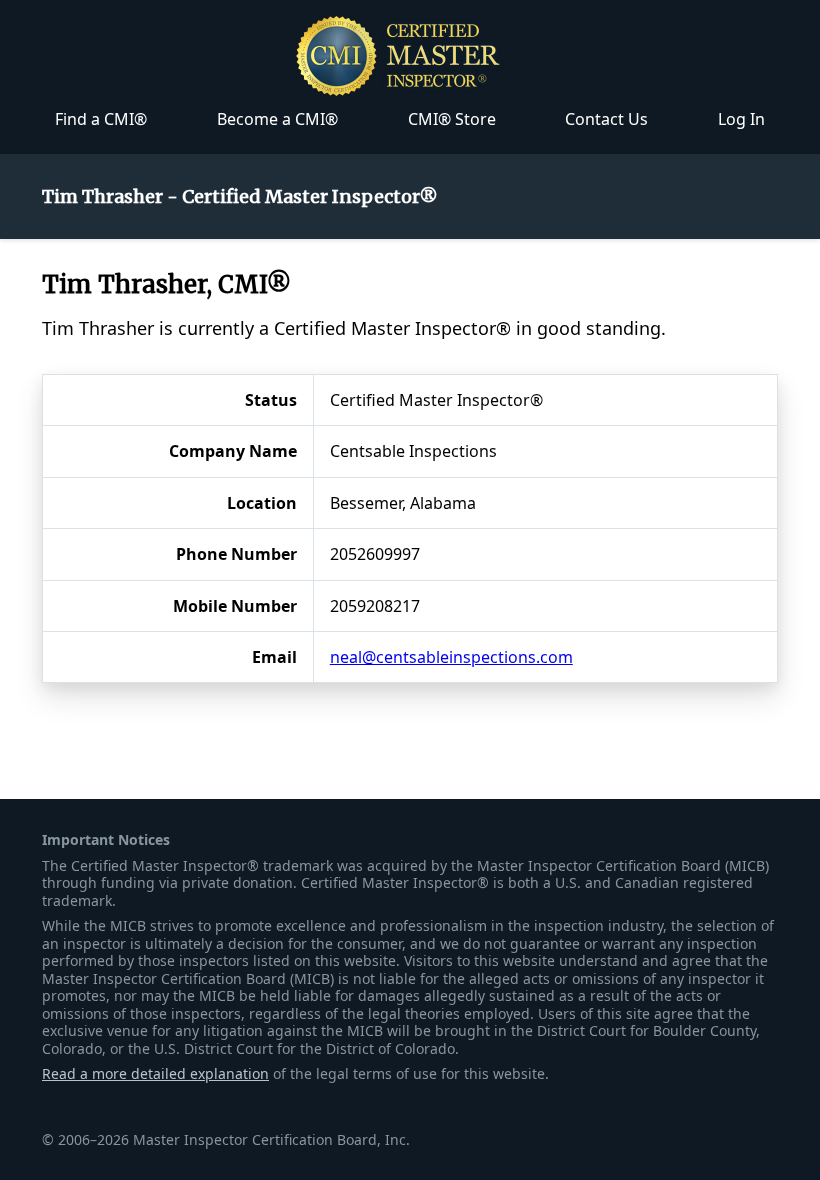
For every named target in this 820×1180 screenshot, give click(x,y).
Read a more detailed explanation (155, 1073)
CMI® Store (452, 119)
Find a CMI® (101, 119)
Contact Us (606, 119)
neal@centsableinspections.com (451, 657)
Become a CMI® (277, 119)
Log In (741, 119)
